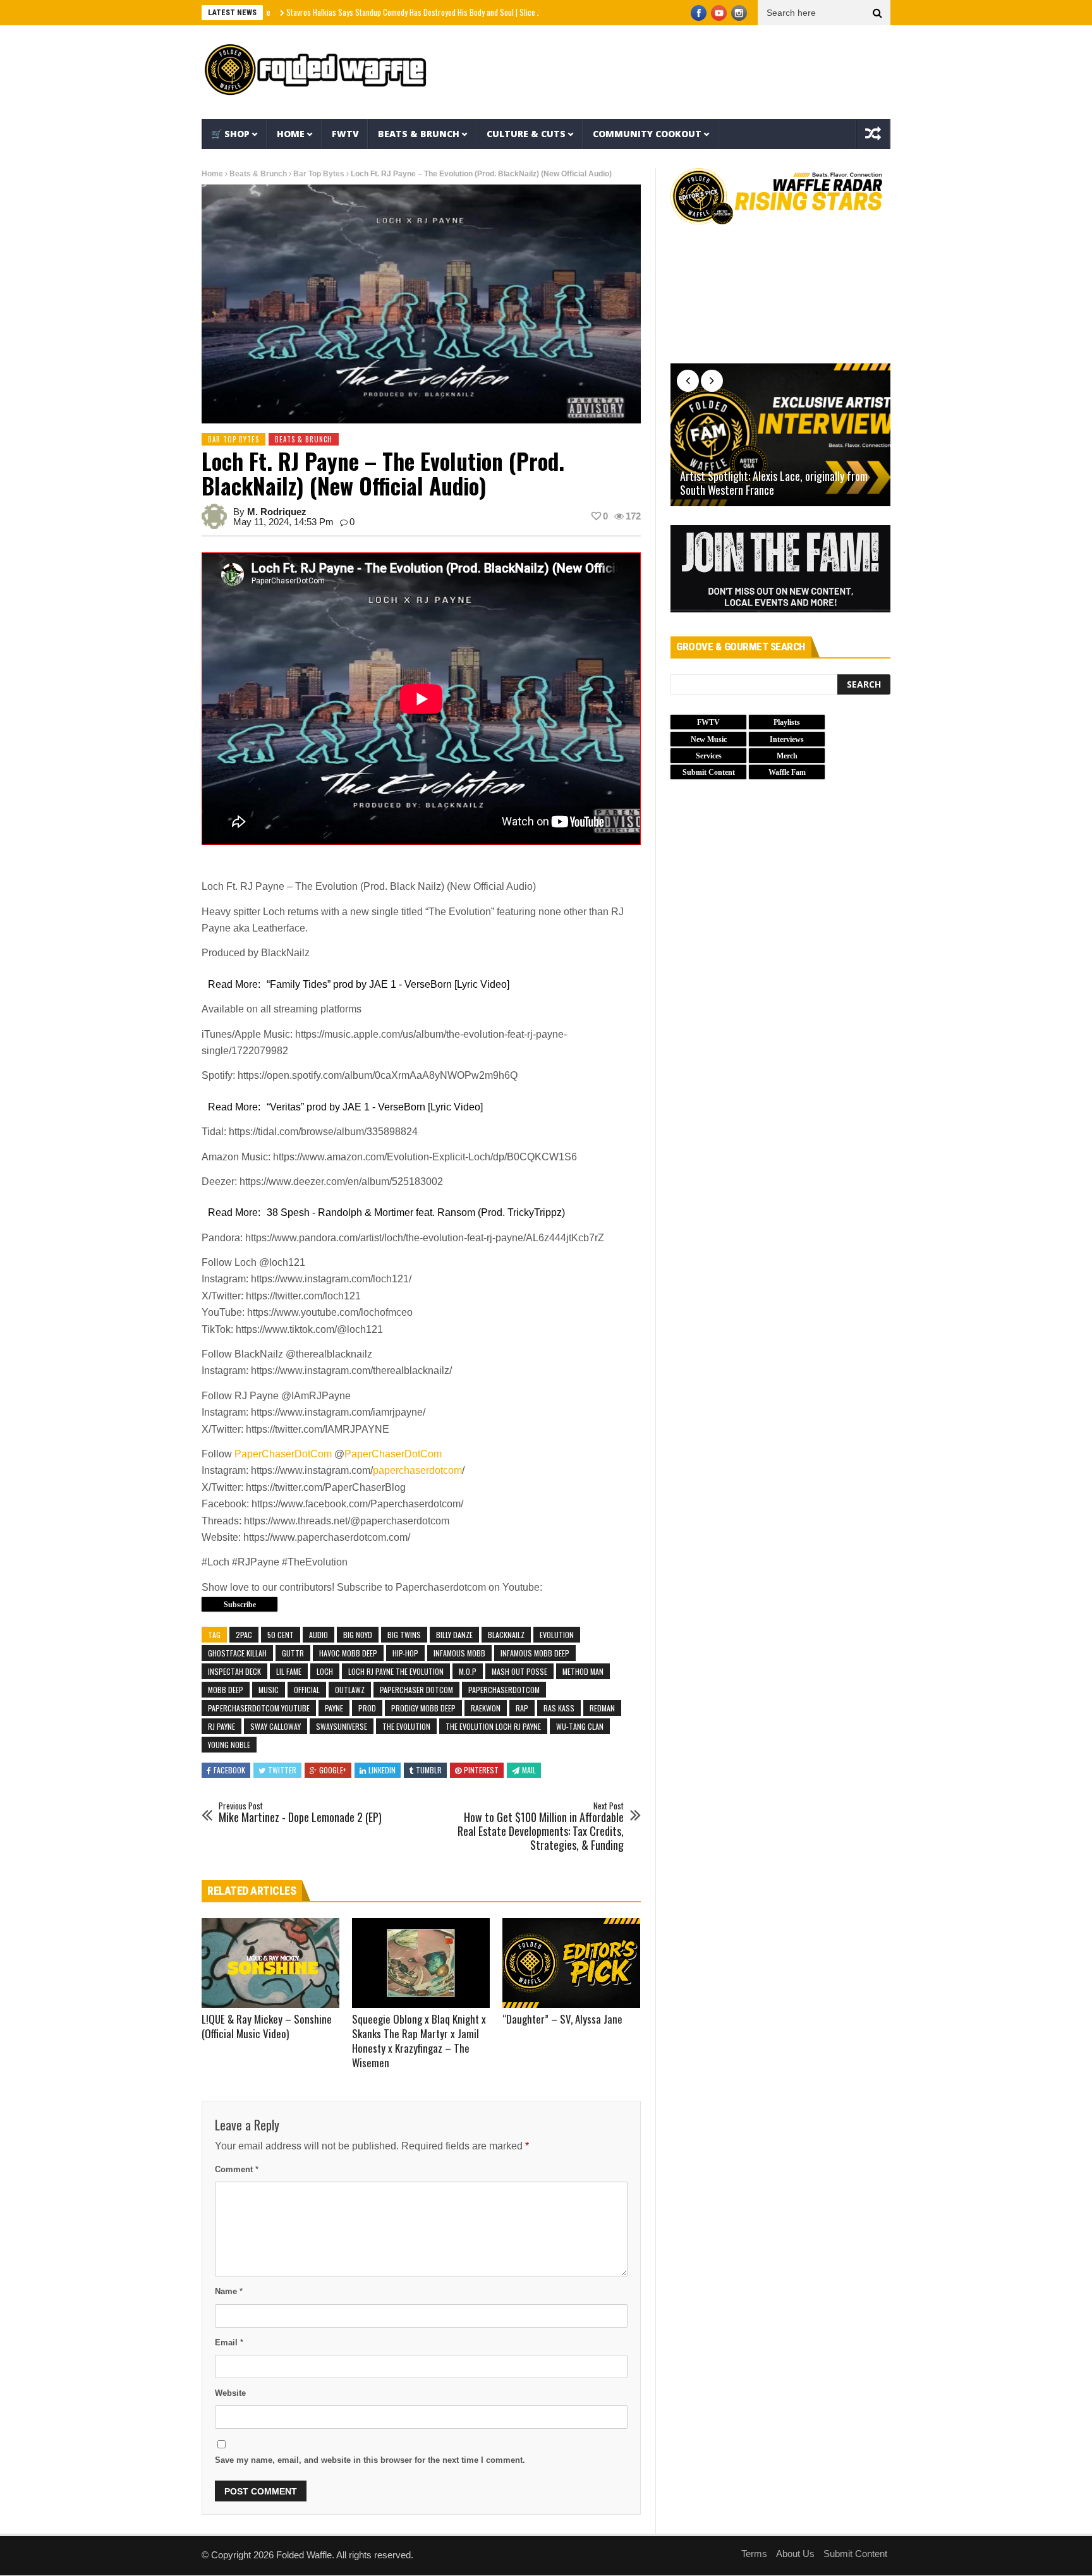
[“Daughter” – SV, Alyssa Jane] (571, 1963)
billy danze (454, 1635)
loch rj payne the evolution (396, 1671)
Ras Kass (559, 1708)
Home (291, 134)
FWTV (345, 134)
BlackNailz (506, 1635)
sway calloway (276, 1726)
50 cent (281, 1635)
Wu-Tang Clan (580, 1726)
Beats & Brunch (419, 134)
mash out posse (519, 1671)
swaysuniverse (342, 1726)
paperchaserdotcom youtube (259, 1708)
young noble (229, 1745)
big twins (404, 1635)
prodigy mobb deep (423, 1708)
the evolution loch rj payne (493, 1726)
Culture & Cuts (526, 134)
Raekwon (486, 1708)
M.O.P (468, 1671)
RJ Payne (221, 1726)
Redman (602, 1708)
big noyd (358, 1635)
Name (229, 2291)
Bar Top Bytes (319, 174)
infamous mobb (459, 1653)
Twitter (282, 1770)
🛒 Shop (230, 134)
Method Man (583, 1671)
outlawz (350, 1690)
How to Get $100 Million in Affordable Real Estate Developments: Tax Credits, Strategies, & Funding (541, 1826)
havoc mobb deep (348, 1653)
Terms (754, 2554)
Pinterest (481, 1770)
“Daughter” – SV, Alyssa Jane (562, 2019)
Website (230, 2393)
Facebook (229, 1770)
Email (229, 2342)
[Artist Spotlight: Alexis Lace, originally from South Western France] (780, 435)
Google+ (333, 1770)
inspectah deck (234, 1671)
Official (307, 1690)
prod (367, 1708)
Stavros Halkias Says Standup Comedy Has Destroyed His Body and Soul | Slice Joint (356, 12)
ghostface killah (237, 1653)
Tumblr (429, 1770)
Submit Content (855, 2554)
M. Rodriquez (277, 512)
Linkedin (382, 1770)
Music (269, 1690)
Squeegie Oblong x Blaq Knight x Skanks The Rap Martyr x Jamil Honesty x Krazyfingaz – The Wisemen (419, 2041)
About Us (795, 2554)
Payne (334, 1708)
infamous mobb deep (535, 1653)
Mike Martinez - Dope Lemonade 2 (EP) (300, 1813)
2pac (244, 1635)
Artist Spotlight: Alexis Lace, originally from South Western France (774, 483)
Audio (318, 1635)
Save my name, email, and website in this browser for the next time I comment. (370, 2460)
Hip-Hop (405, 1653)
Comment (237, 2169)
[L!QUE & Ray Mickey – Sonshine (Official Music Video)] (270, 1963)
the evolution (406, 1726)
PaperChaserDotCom (283, 1454)
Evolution (557, 1635)
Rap (522, 1708)
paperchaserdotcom (417, 1470)
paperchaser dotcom (416, 1690)
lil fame (289, 1671)
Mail (529, 1770)
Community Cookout (647, 134)
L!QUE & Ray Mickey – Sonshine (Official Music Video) (267, 2026)
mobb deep (226, 1690)
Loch (325, 1671)
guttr (293, 1653)
